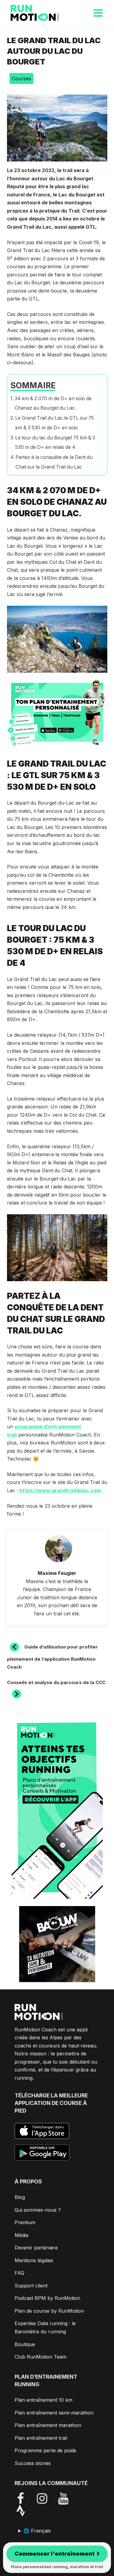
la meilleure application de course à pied (51, 2103)
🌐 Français (37, 2531)
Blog (20, 2197)
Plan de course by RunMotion (49, 2311)
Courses (21, 78)
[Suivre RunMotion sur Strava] (25, 2510)
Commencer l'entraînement (57, 2553)
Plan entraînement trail (41, 2438)
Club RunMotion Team (41, 2357)
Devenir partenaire (36, 2248)
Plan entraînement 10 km (43, 2400)
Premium (25, 2222)
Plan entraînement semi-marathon (54, 2413)
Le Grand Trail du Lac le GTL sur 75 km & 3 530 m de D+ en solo (55, 423)
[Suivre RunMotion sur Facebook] (25, 2498)
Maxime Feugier (57, 1573)
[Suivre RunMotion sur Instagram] (47, 2498)
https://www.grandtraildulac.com (60, 1490)
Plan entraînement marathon (48, 2425)
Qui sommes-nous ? (38, 2210)
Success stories (33, 2463)
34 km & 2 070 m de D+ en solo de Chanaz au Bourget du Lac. (53, 403)
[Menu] (98, 13)
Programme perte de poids (45, 2450)
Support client (31, 2286)
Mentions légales (34, 2260)
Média (21, 2235)
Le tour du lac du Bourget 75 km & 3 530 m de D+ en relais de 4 (55, 443)
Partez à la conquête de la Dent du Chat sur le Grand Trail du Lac (54, 462)
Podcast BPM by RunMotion (47, 2298)
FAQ (19, 2273)
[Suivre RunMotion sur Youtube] (68, 2498)
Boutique (25, 2344)
